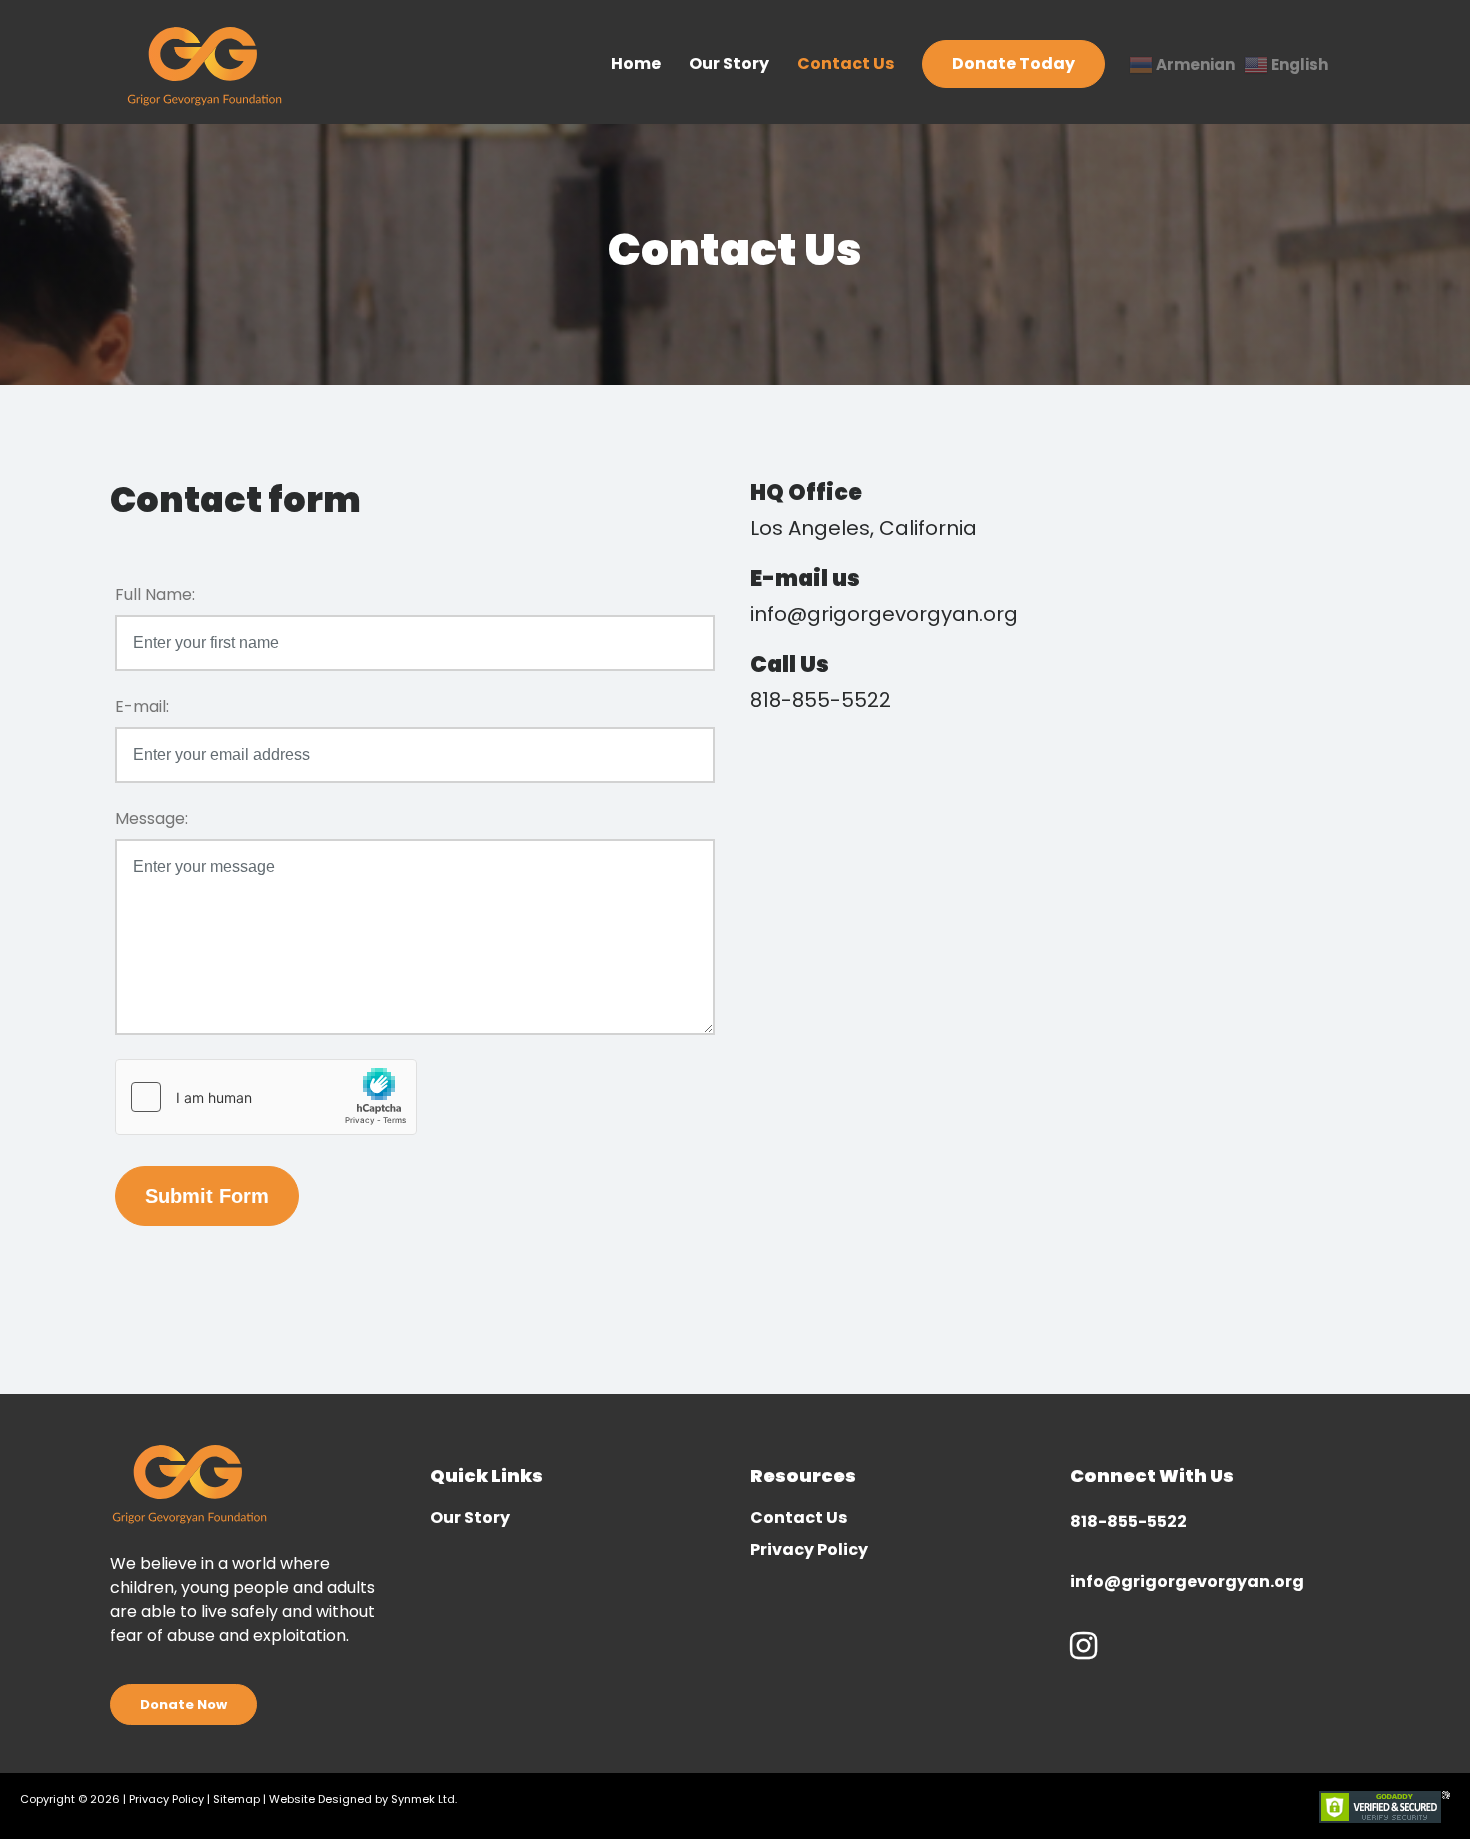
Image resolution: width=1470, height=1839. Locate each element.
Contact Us (845, 63)
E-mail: (142, 706)
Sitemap (236, 1799)
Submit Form (207, 1196)
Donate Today (1013, 63)
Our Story (729, 63)
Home (636, 63)
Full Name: (155, 594)
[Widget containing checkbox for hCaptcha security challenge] (266, 1097)
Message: (151, 818)
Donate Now (183, 1704)
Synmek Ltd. (424, 1799)
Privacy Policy (809, 1551)
